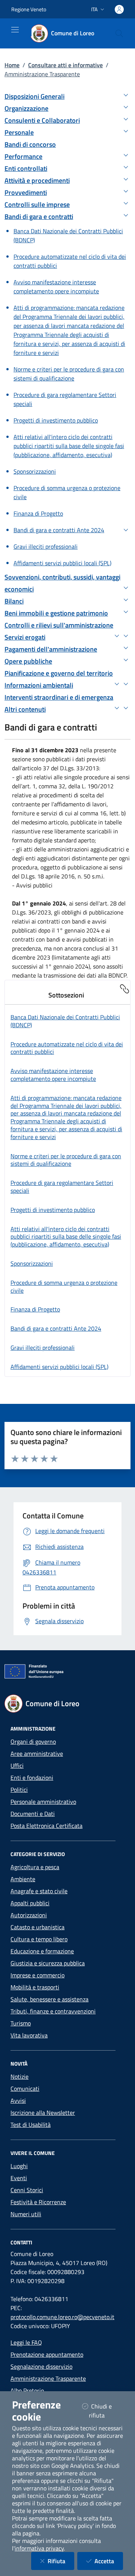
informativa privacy (39, 2548)
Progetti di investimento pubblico (53, 1210)
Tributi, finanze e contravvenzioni (53, 2011)
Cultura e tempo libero (39, 1939)
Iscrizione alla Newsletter (43, 2113)
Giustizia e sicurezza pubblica (48, 1963)
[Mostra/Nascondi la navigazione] (15, 30)
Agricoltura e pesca (35, 1867)
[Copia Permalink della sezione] (124, 988)
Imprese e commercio (37, 1975)
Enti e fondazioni (32, 1778)
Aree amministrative (37, 1754)
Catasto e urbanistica (37, 1927)
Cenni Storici (27, 2190)
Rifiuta (61, 2561)
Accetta (109, 2561)
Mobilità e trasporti (35, 1987)
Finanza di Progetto (35, 1309)
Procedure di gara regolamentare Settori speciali (62, 1187)
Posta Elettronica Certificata (46, 1826)
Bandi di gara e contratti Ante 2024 (56, 1328)
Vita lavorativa (29, 2035)
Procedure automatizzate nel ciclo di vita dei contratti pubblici (67, 1048)
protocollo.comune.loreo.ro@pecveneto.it (62, 2317)
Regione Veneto (29, 9)
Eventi (19, 2178)
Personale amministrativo (43, 1802)
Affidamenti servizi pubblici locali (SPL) (59, 1367)
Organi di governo (33, 1741)
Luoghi (19, 2166)
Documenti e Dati (33, 1814)
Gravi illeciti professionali (43, 1348)
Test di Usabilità (31, 2125)
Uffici (17, 1766)
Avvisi (18, 2101)
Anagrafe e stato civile (39, 1891)
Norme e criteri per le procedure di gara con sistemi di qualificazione (66, 1160)
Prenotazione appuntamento (47, 2354)
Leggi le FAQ (26, 2342)
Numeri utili (26, 2214)
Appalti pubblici (30, 1903)
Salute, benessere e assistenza (49, 1999)
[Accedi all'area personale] (119, 9)
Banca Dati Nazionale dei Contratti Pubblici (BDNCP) (65, 1021)
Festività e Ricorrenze (38, 2202)
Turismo (21, 2023)
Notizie (19, 2076)
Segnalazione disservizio (41, 2366)
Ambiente (23, 1879)
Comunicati (25, 2089)
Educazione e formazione (42, 1951)
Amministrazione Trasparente (48, 2378)
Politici (19, 1790)
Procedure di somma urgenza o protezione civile (64, 1286)
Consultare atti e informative (65, 65)
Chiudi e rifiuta (106, 2411)
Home (12, 65)
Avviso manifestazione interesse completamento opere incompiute (53, 1075)
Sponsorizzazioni (32, 1263)
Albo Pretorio (27, 2390)
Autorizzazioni (29, 1915)
